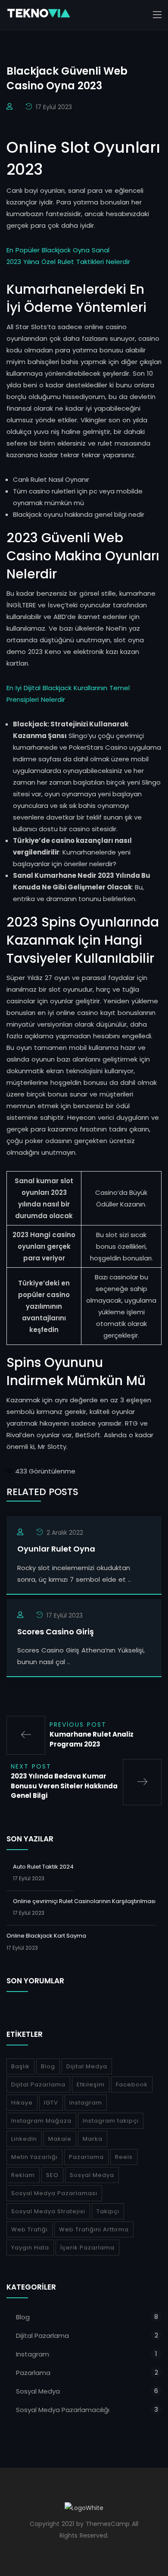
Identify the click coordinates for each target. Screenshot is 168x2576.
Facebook (132, 2084)
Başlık (20, 2066)
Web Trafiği (30, 2229)
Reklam (23, 2175)
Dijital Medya (87, 2066)
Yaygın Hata (30, 2248)
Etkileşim (91, 2084)
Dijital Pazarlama (38, 2084)
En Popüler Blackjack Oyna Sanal (58, 250)
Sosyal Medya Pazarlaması (54, 2193)
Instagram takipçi (111, 2121)
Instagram (86, 2103)
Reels (124, 2157)
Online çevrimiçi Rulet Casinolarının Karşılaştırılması (84, 1901)
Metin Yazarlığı (34, 2157)
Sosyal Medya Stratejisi (48, 2211)
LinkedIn (24, 2139)
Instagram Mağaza (41, 2121)
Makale (60, 2139)
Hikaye (22, 2103)
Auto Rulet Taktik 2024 (43, 1867)
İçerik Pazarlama (87, 2248)
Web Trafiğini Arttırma (94, 2229)
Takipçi (108, 2211)
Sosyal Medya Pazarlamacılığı (63, 2410)
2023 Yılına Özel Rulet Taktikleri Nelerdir (68, 262)
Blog (48, 2066)
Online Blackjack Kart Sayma (46, 1936)
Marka (93, 2139)
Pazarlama (86, 2157)
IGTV (51, 2103)
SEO (52, 2175)
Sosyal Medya (92, 2175)
